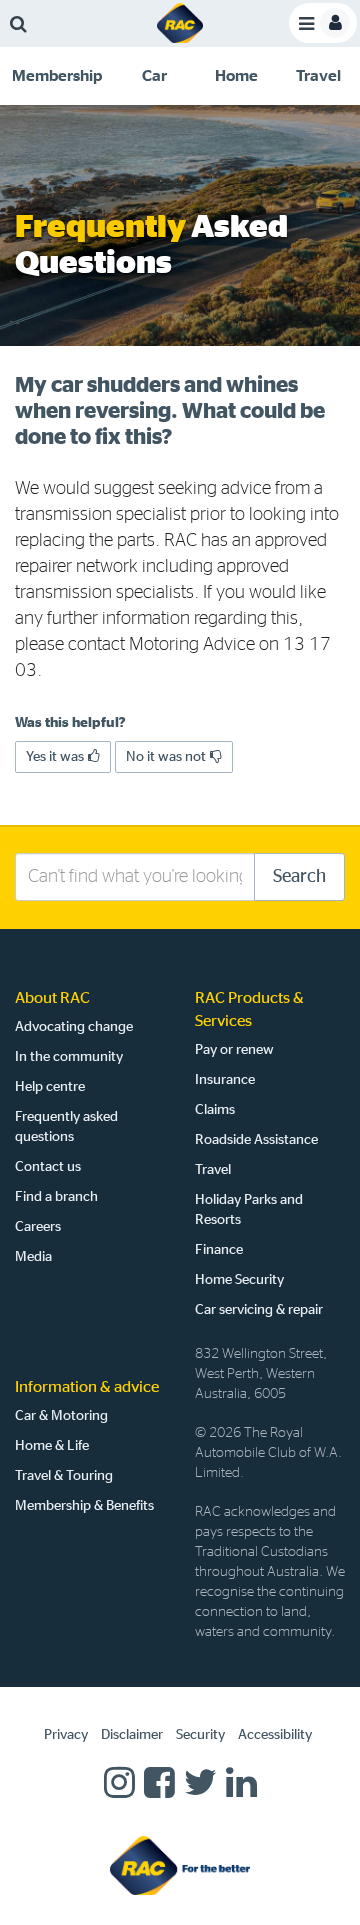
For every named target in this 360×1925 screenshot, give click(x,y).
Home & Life (52, 1446)
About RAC (52, 998)
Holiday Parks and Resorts (249, 1210)
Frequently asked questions (66, 1127)
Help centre (50, 1087)
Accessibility (275, 1735)
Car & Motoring (61, 1416)
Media (33, 1257)
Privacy (66, 1735)
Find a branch (56, 1197)
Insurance (225, 1080)
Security (200, 1735)
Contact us (48, 1167)
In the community (69, 1057)
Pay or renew (234, 1050)
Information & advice (87, 1387)
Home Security (239, 1280)
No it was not (166, 757)
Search (299, 877)
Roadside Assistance (256, 1140)
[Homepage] (180, 1865)
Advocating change (74, 1027)
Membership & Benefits (84, 1506)
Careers (38, 1227)
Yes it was (55, 757)
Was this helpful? (70, 723)
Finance (219, 1250)
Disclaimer (132, 1735)
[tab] (56, 76)
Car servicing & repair (259, 1310)
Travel (213, 1170)
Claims (215, 1110)
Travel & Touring (64, 1476)
